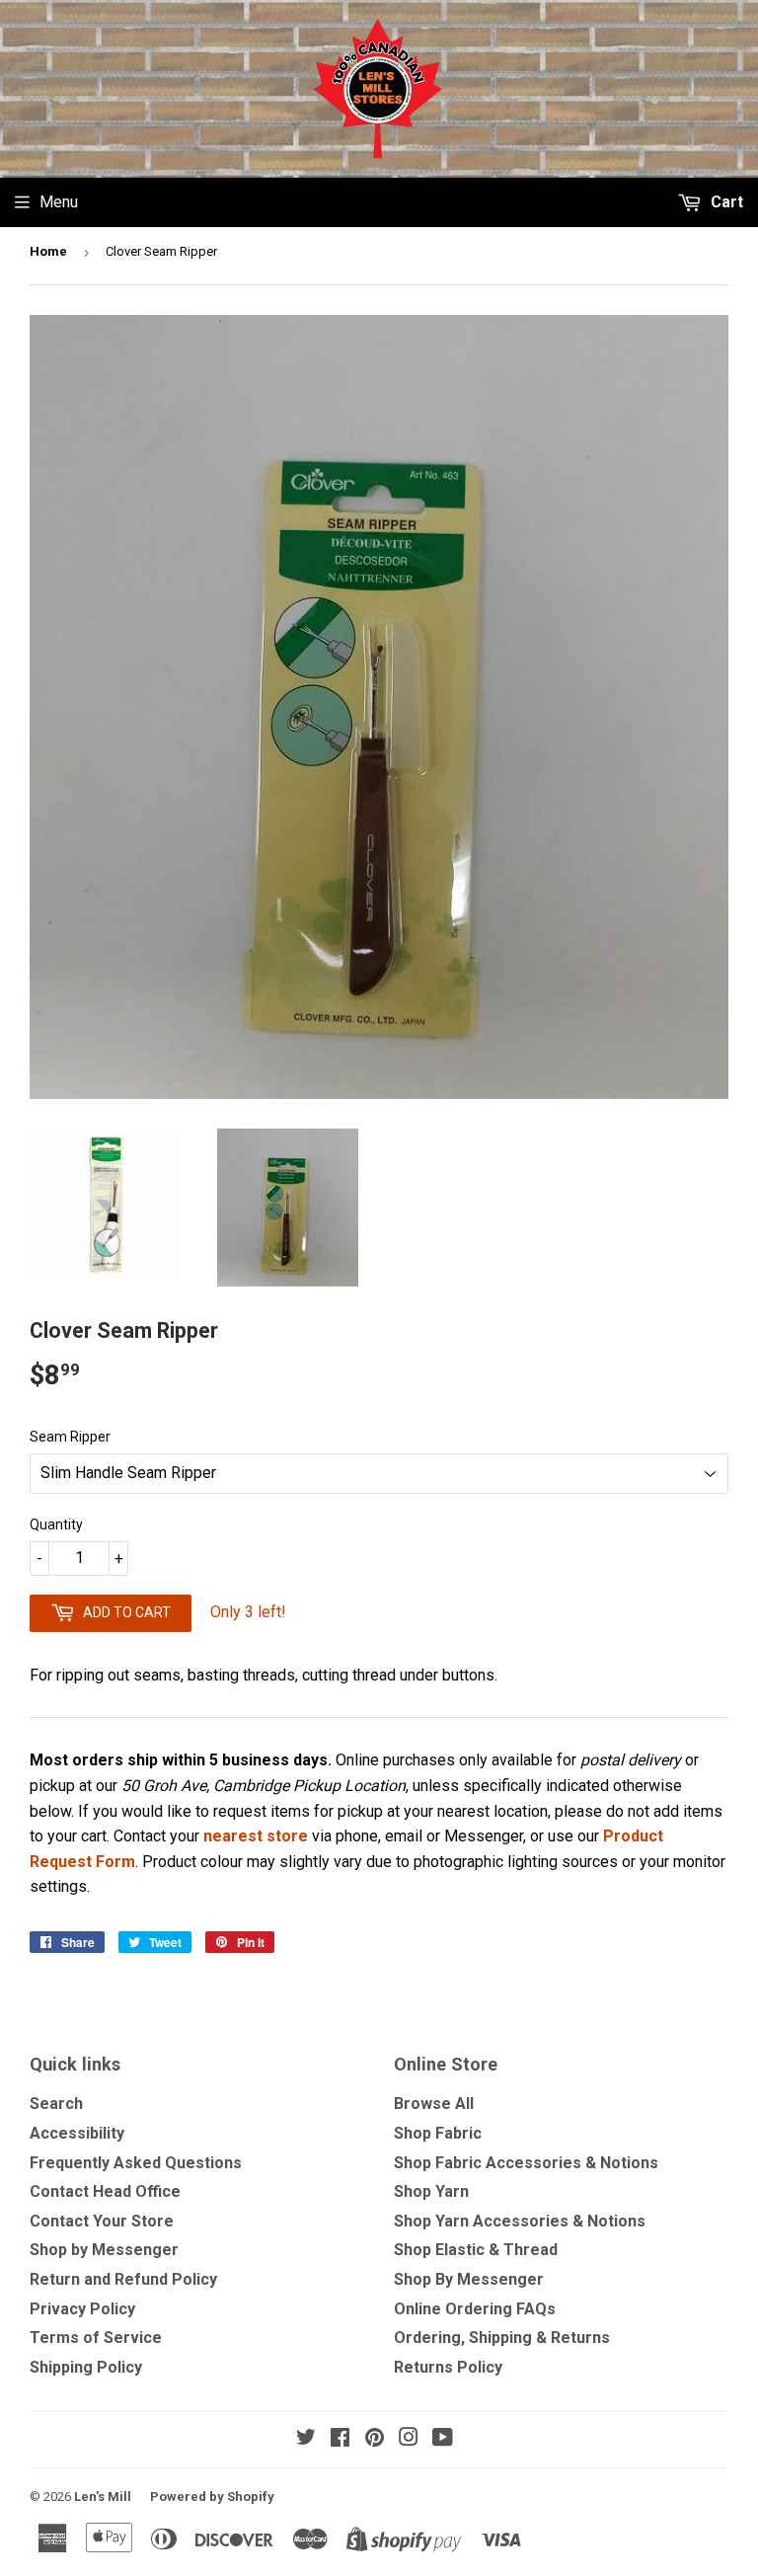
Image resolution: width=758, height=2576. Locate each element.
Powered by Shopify (212, 2497)
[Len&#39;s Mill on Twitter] (306, 2439)
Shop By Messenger (469, 2279)
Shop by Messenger (104, 2250)
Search (56, 2104)
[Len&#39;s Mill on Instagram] (409, 2439)
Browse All (434, 2104)
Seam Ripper (70, 1437)
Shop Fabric (438, 2133)
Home (48, 251)
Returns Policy (448, 2367)
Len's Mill (103, 2497)
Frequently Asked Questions (136, 2163)
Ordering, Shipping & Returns (502, 2338)
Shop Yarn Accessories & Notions (520, 2221)
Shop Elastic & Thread (476, 2250)
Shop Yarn (431, 2191)
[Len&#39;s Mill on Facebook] (340, 2439)
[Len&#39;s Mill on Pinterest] (375, 2439)
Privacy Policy (82, 2309)
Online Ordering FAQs (475, 2309)
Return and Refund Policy (123, 2279)
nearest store (256, 1836)
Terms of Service (96, 2338)
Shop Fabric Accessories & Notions (526, 2163)
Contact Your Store (102, 2221)
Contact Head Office (105, 2191)
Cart (725, 202)
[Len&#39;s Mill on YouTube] (443, 2439)
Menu (59, 202)
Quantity (56, 1524)
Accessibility (77, 2133)
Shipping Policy (86, 2367)
